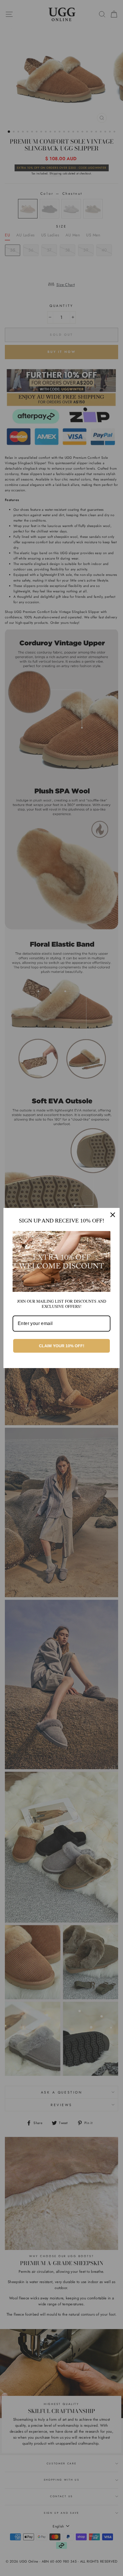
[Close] (113, 1215)
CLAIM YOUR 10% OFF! (62, 1346)
